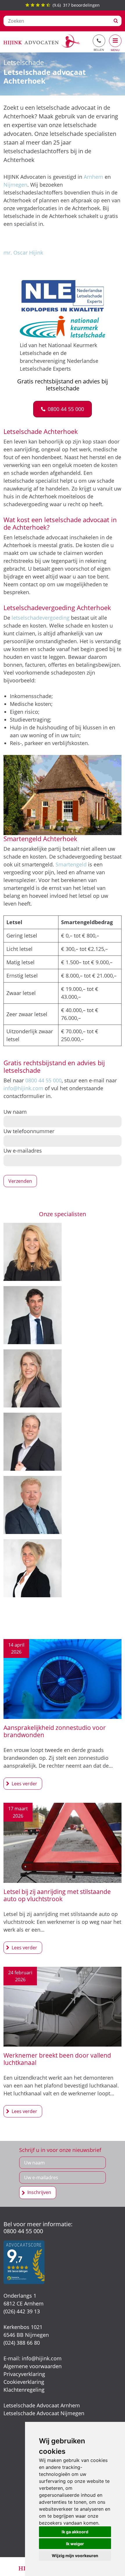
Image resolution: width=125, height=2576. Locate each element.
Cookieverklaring (24, 2382)
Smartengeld (71, 864)
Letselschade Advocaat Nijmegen (44, 2413)
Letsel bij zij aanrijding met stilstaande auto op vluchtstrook (57, 1895)
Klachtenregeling (24, 2390)
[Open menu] (115, 41)
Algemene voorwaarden (33, 2366)
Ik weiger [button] (75, 2544)
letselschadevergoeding (41, 618)
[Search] (116, 21)
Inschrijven (39, 2192)
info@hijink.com (23, 1088)
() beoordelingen (75, 5)
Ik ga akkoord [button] (75, 2532)
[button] (63, 409)
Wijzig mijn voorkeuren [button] (75, 2556)
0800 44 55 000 (43, 1080)
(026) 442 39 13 (22, 2311)
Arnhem (93, 177)
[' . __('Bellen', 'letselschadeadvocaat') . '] (99, 41)
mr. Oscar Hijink (23, 253)
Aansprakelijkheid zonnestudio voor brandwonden (55, 1732)
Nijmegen (15, 185)
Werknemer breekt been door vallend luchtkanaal (57, 2059)
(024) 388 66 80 (22, 2343)
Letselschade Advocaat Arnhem (42, 2405)
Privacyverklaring (24, 2374)
